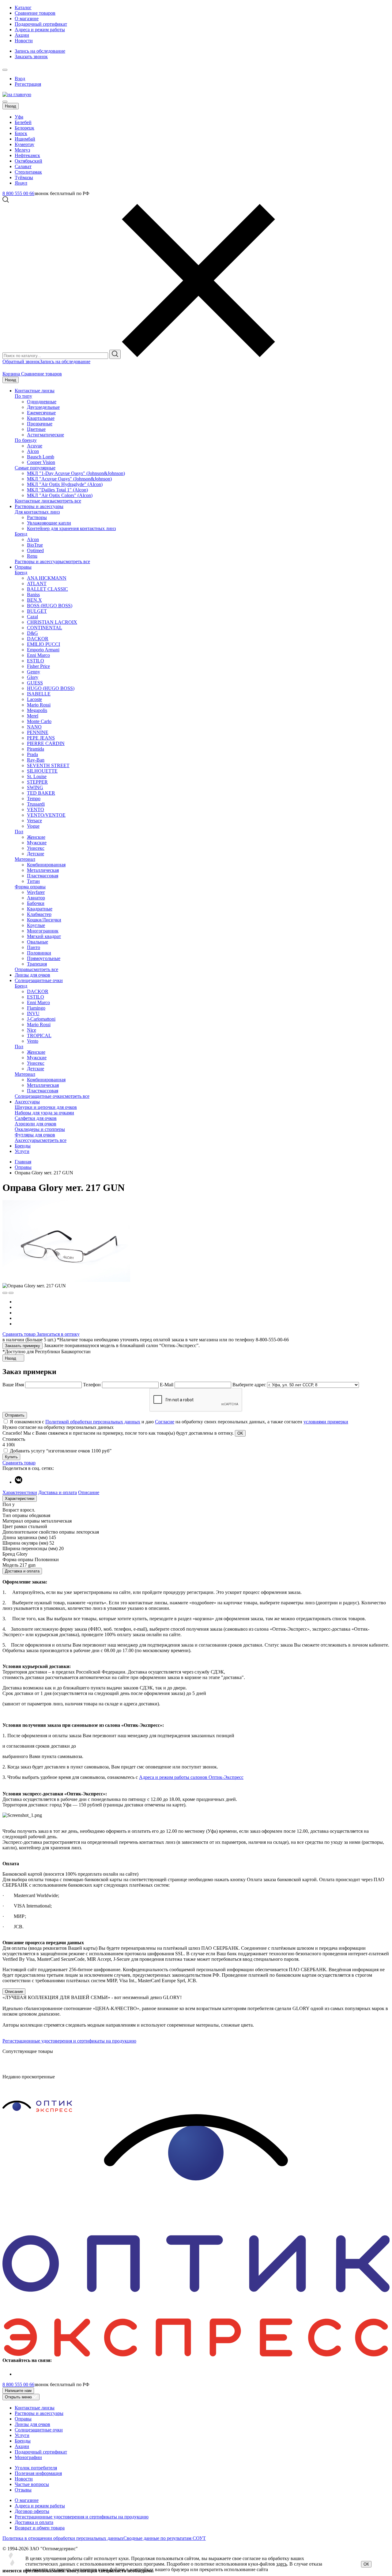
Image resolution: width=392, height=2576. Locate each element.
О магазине (27, 19)
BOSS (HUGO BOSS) (50, 606)
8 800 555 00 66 (18, 193)
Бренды (23, 1146)
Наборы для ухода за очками (44, 1113)
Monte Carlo (39, 721)
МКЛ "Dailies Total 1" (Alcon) (57, 490)
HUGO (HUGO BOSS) (51, 688)
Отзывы (23, 2490)
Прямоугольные (44, 958)
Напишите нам (18, 2391)
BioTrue (35, 545)
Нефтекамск (27, 155)
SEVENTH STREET (48, 765)
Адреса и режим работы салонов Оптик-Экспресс (191, 1777)
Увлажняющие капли (49, 523)
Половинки (39, 953)
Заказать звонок (31, 56)
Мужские (37, 843)
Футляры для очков (35, 1135)
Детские (36, 854)
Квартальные (41, 418)
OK (240, 1433)
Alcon (33, 451)
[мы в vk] (19, 1482)
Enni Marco (38, 655)
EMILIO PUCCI (43, 644)
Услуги (22, 1151)
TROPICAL (39, 1036)
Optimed (35, 550)
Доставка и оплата (58, 1492)
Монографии (28, 2457)
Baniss (33, 595)
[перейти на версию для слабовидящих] (11, 68)
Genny (34, 672)
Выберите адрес (249, 1385)
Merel (33, 716)
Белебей (23, 122)
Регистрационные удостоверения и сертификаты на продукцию (69, 2041)
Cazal (32, 617)
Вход (20, 79)
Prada (32, 754)
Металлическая (43, 870)
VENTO (36, 810)
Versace (34, 821)
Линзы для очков (32, 975)
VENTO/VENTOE (46, 815)
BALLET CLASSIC (47, 589)
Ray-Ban (36, 760)
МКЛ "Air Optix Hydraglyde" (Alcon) (65, 484)
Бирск (21, 133)
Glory (33, 677)
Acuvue (35, 446)
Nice (32, 1030)
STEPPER (37, 782)
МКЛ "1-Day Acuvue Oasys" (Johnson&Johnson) (76, 473)
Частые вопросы (32, 2484)
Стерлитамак (28, 172)
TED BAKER (41, 793)
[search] (115, 354)
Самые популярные (35, 468)
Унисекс (36, 848)
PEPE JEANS (41, 738)
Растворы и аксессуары (39, 506)
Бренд (21, 534)
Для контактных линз (37, 512)
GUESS (35, 683)
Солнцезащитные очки (39, 980)
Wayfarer (36, 892)
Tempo (34, 798)
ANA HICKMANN (47, 578)
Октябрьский (28, 161)
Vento (33, 1041)
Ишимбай (25, 139)
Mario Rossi (39, 705)
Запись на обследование (40, 51)
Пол (19, 832)
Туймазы (24, 177)
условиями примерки (326, 1422)
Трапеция (37, 964)
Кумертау (24, 144)
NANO (34, 727)
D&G (32, 633)
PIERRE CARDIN (46, 743)
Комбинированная (46, 865)
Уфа (19, 117)
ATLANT (37, 584)
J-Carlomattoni (41, 1019)
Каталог (23, 8)
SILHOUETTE (42, 771)
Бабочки (36, 903)
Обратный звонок (21, 362)
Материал (25, 859)
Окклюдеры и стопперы (40, 1129)
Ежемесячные (41, 413)
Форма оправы (30, 887)
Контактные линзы (35, 391)
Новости (24, 41)
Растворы (37, 517)
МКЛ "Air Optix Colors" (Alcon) (60, 495)
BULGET (37, 611)
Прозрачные (40, 424)
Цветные (36, 429)
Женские (36, 837)
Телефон (92, 1385)
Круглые (36, 925)
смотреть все (68, 501)
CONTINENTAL (45, 628)
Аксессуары (27, 1102)
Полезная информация (38, 2473)
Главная (23, 1162)
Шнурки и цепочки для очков (46, 1107)
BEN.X (34, 600)
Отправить (15, 1415)
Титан (33, 881)
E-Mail (167, 1385)
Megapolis (37, 710)
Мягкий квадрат (44, 936)
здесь (282, 2564)
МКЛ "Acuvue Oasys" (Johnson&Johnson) (69, 479)
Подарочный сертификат (41, 24)
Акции (22, 35)
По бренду (26, 440)
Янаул (21, 183)
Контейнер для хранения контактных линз (71, 528)
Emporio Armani (43, 650)
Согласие (165, 1422)
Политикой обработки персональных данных (93, 1422)
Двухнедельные (43, 407)
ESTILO (36, 661)
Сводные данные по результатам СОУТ (165, 2538)
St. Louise (37, 776)
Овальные (38, 942)
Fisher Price (38, 666)
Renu (32, 556)
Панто (34, 947)
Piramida (36, 749)
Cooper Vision (41, 462)
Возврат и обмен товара (40, 2528)
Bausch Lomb (41, 457)
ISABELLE (39, 694)
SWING (35, 787)
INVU (33, 1013)
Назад (11, 106)
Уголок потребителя (36, 2468)
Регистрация (28, 84)
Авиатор (36, 898)
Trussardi (36, 804)
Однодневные (42, 402)
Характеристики (20, 1492)
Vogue (33, 826)
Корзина (12, 374)
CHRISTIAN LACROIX (52, 622)
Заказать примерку (23, 1346)
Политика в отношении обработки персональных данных (63, 2538)
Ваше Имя (13, 1385)
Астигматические (45, 435)
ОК (366, 2564)
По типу (23, 396)
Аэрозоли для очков (36, 1124)
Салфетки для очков (36, 1118)
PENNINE (38, 732)
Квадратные (40, 909)
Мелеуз (22, 150)
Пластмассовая (43, 876)
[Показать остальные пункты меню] (5, 70)
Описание (89, 1492)
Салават (23, 166)
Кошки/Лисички (44, 920)
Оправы (23, 567)
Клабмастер (39, 914)
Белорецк (24, 128)
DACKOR (38, 639)
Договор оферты (32, 2511)
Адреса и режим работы (40, 30)
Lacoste (34, 699)
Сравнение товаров (35, 13)
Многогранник (43, 931)
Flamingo (36, 1008)
